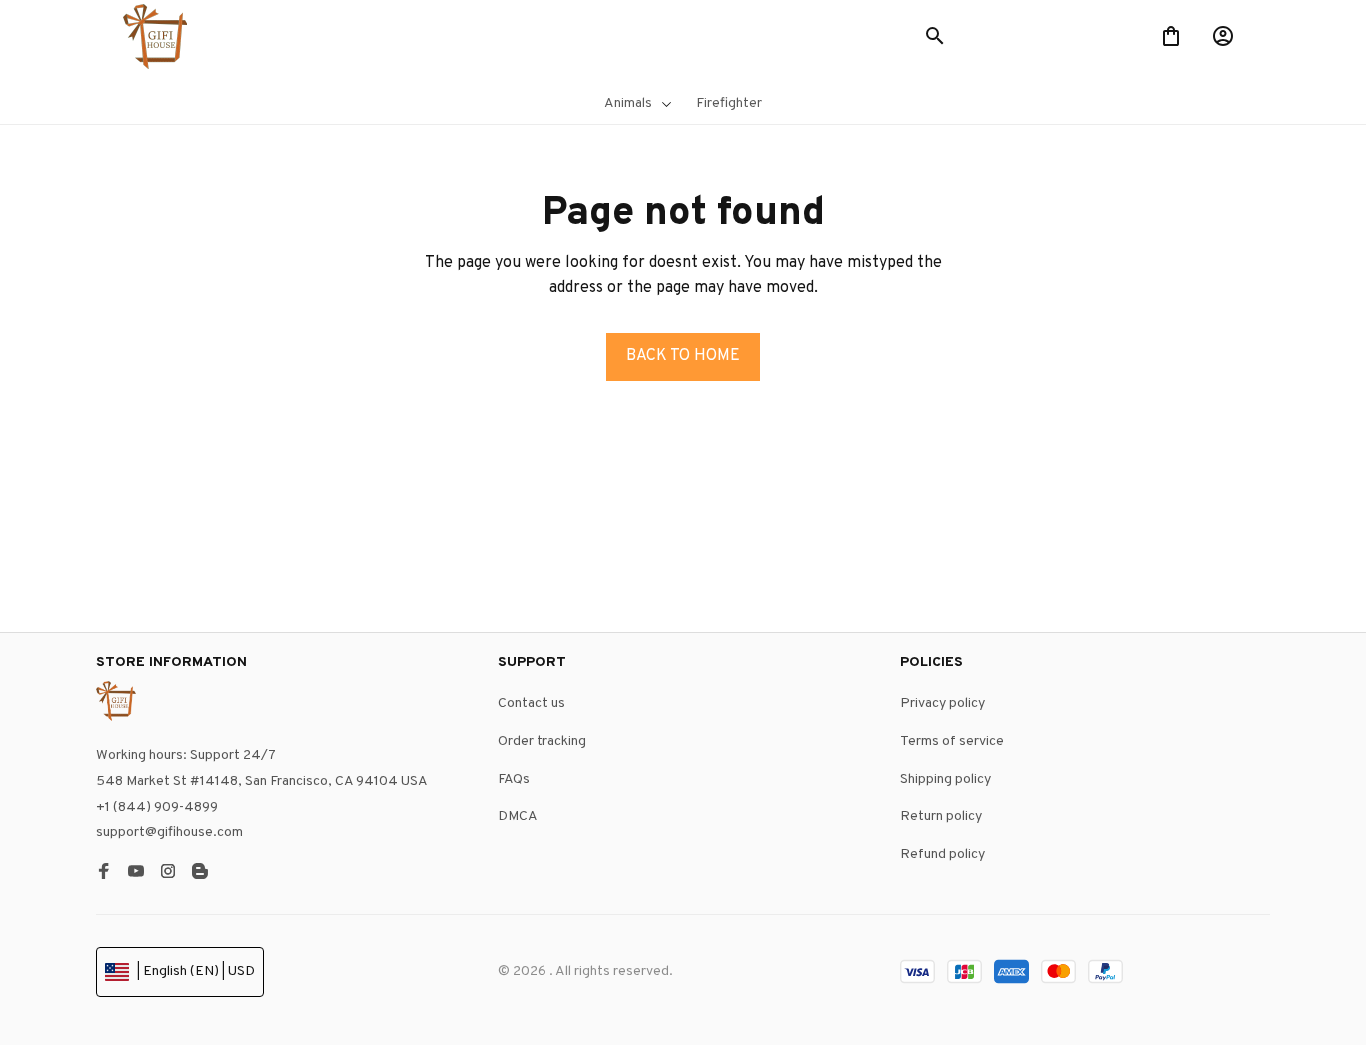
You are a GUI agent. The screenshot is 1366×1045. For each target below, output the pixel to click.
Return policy (941, 817)
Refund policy (942, 854)
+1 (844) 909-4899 (157, 807)
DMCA (518, 817)
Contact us (531, 704)
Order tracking (542, 741)
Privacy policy (942, 704)
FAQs (514, 779)
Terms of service (952, 741)
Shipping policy (945, 779)
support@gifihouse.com (169, 833)
